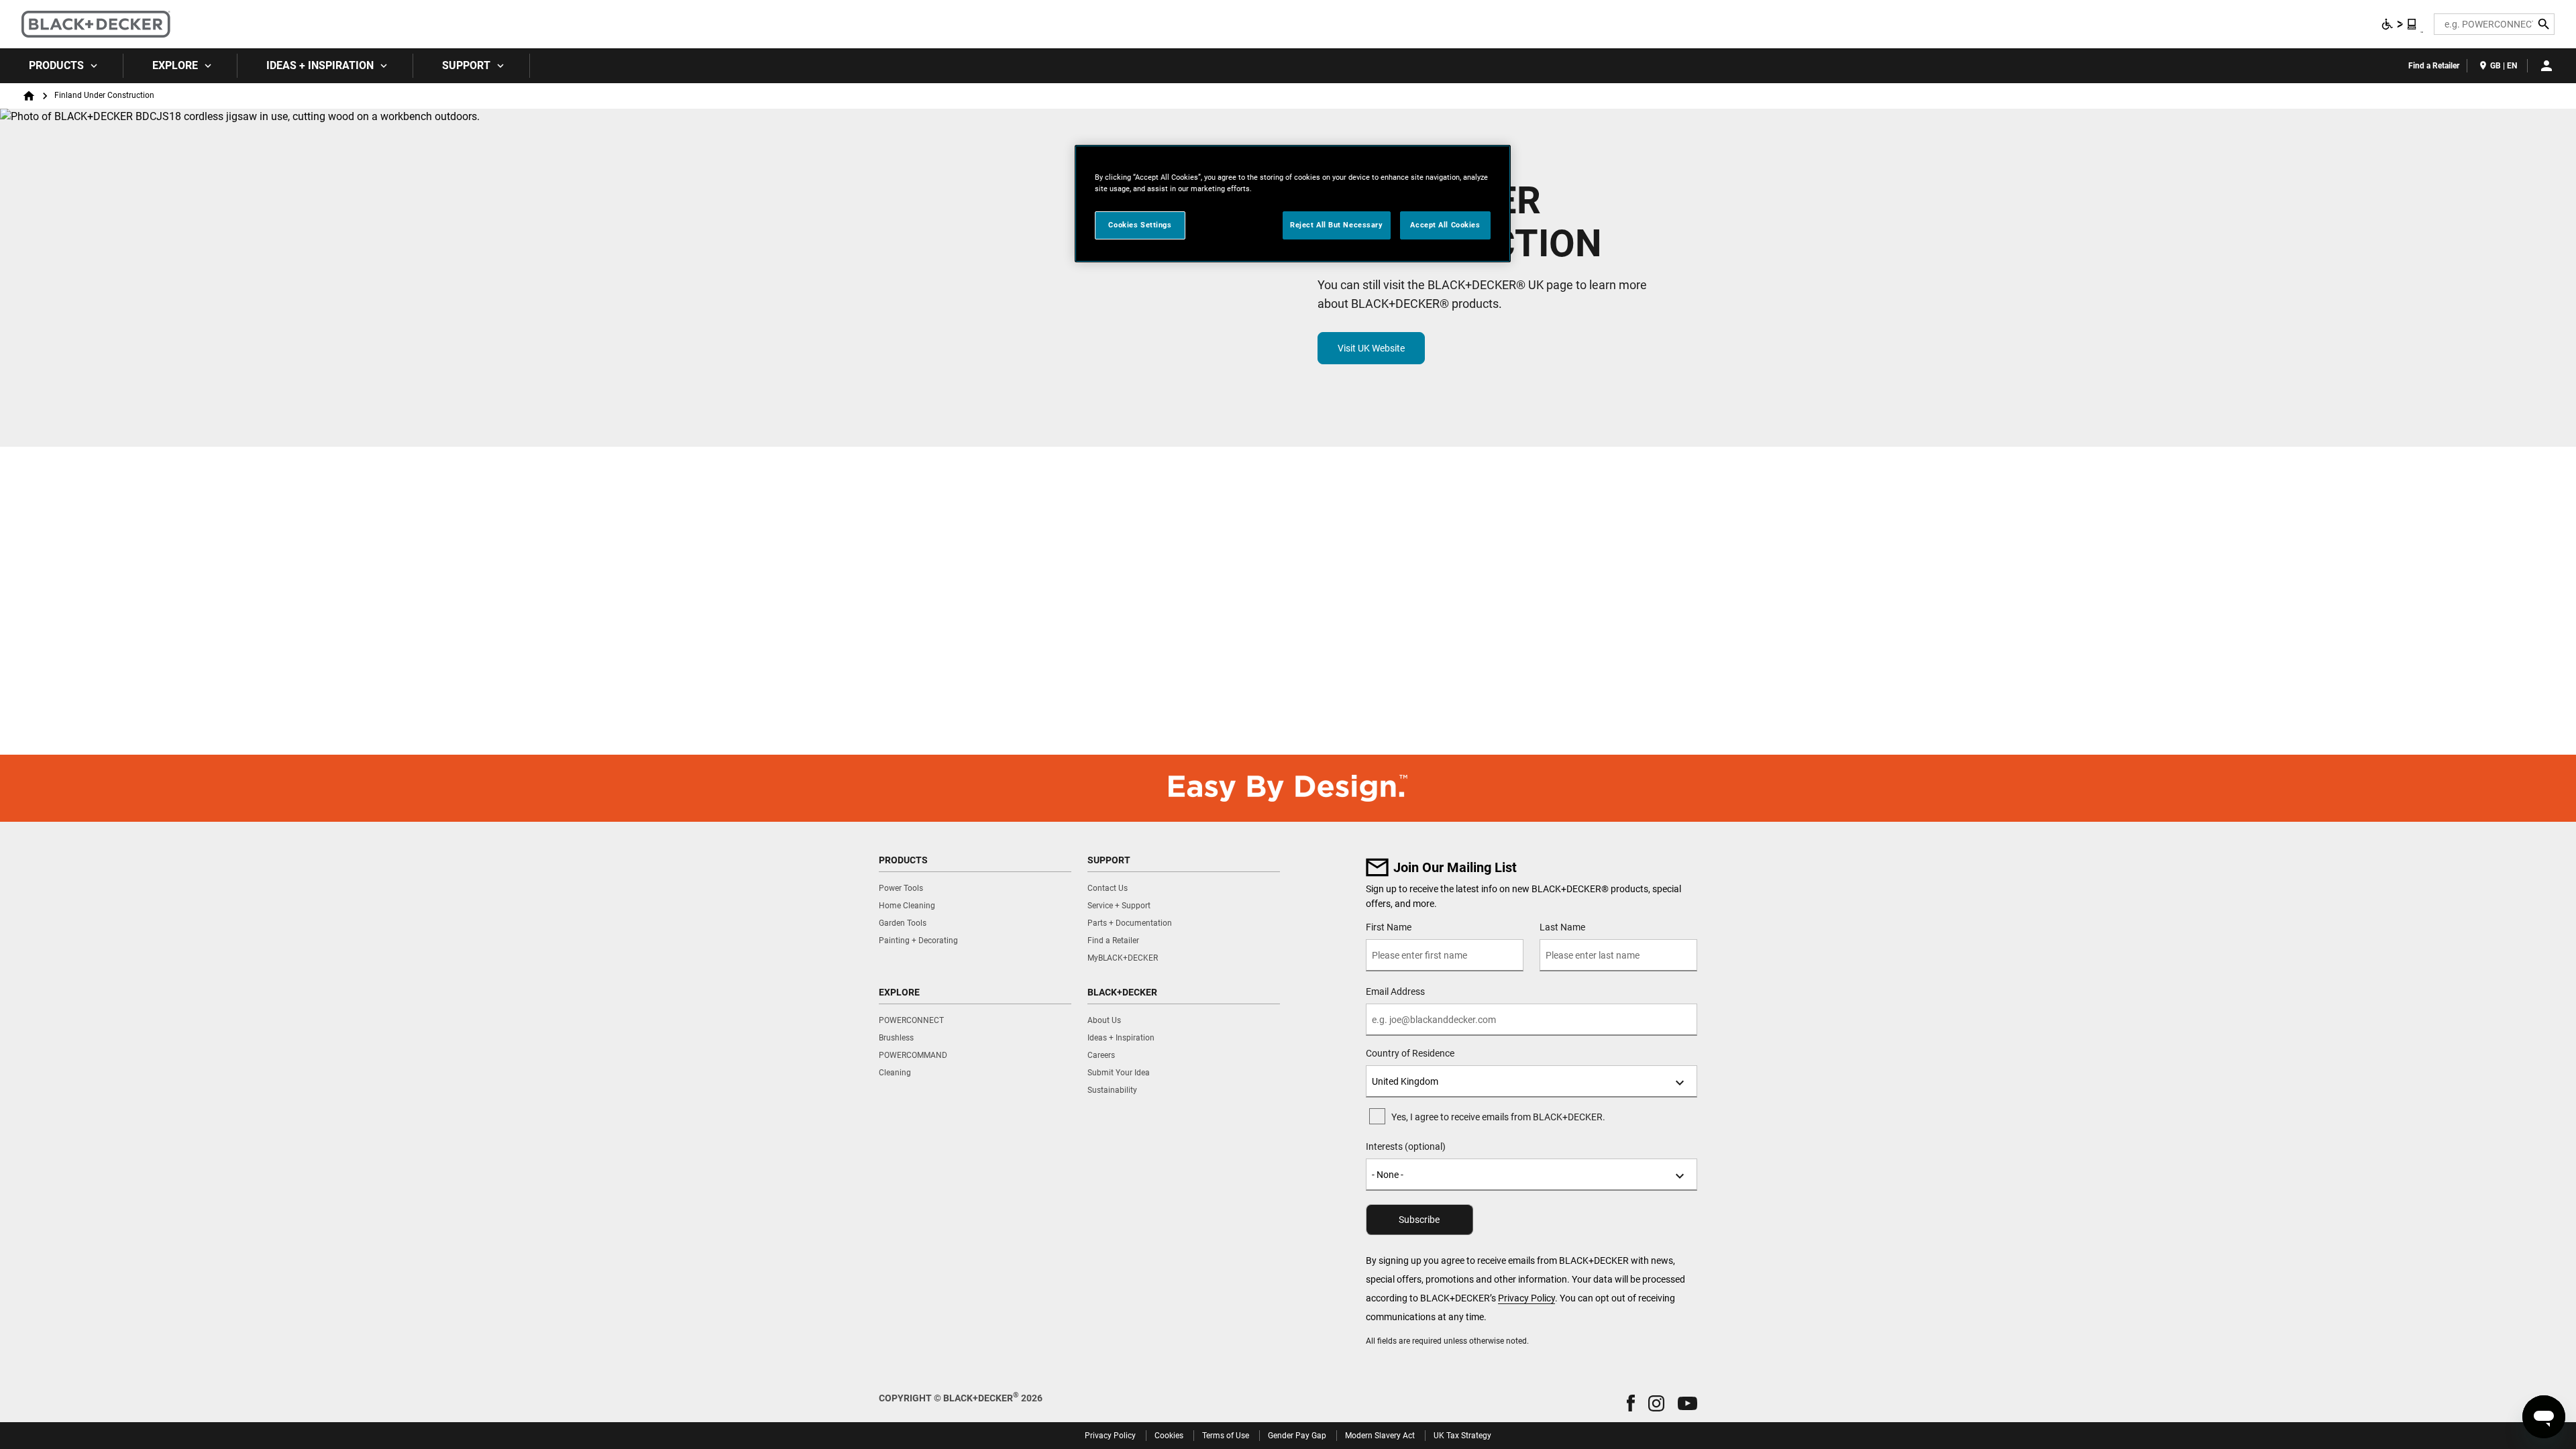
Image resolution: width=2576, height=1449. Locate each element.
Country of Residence (1410, 1053)
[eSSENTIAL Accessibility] (2400, 24)
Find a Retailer (2434, 66)
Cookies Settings (1140, 225)
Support (466, 65)
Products (56, 65)
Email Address (1395, 991)
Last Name (1562, 927)
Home (29, 96)
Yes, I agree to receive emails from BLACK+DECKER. (1498, 1117)
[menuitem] (62, 66)
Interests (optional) (1406, 1146)
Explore (175, 65)
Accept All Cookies (1445, 225)
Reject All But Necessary (1337, 225)
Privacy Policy (1526, 1298)
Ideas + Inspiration (320, 65)
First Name (1389, 927)
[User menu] (2546, 66)
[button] (1631, 1403)
